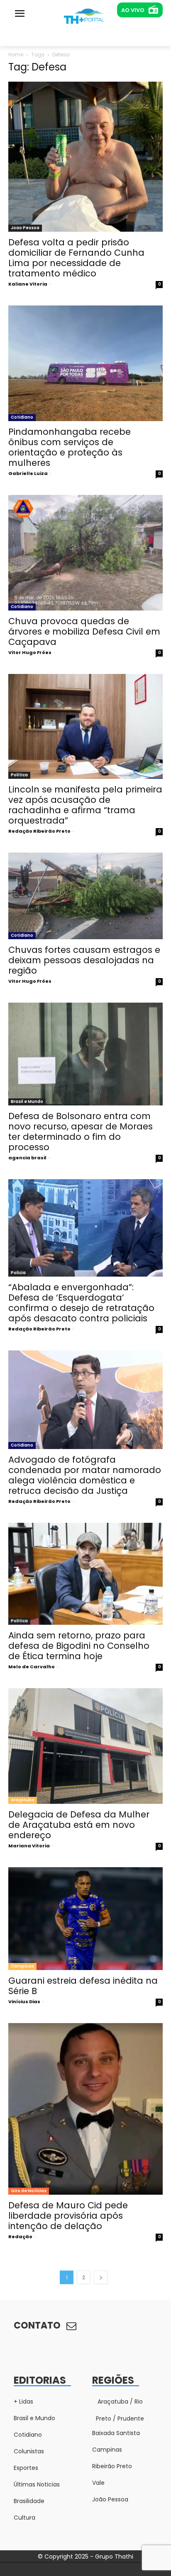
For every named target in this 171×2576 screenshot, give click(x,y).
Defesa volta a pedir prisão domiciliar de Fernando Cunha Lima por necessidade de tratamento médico (76, 258)
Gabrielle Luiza (28, 473)
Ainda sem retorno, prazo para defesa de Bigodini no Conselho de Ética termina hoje (79, 1646)
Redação (20, 2237)
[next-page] (101, 2277)
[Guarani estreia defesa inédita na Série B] (85, 1919)
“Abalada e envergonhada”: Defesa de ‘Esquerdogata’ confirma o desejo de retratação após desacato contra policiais (81, 1303)
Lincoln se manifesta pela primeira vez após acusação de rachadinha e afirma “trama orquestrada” (85, 805)
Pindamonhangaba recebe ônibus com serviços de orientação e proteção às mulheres (70, 447)
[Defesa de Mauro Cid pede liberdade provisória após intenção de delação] (85, 2109)
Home (16, 55)
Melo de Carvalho (32, 1667)
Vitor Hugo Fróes (30, 652)
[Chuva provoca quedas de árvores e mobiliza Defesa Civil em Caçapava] (85, 553)
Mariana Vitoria (29, 1846)
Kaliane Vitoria (28, 284)
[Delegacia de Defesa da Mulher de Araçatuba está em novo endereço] (85, 1746)
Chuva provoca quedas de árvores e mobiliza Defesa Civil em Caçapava (84, 631)
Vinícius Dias (24, 2002)
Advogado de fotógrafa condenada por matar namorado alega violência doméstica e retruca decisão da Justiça (85, 1475)
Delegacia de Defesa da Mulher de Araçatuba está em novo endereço (79, 1825)
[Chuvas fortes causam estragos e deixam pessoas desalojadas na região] (85, 896)
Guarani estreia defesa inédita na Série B (83, 1986)
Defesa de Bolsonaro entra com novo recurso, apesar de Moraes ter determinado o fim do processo (81, 1132)
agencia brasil (27, 1158)
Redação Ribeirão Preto (39, 831)
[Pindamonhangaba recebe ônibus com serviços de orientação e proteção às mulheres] (85, 363)
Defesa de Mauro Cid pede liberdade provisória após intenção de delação (68, 2216)
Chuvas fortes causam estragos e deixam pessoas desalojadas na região (84, 960)
